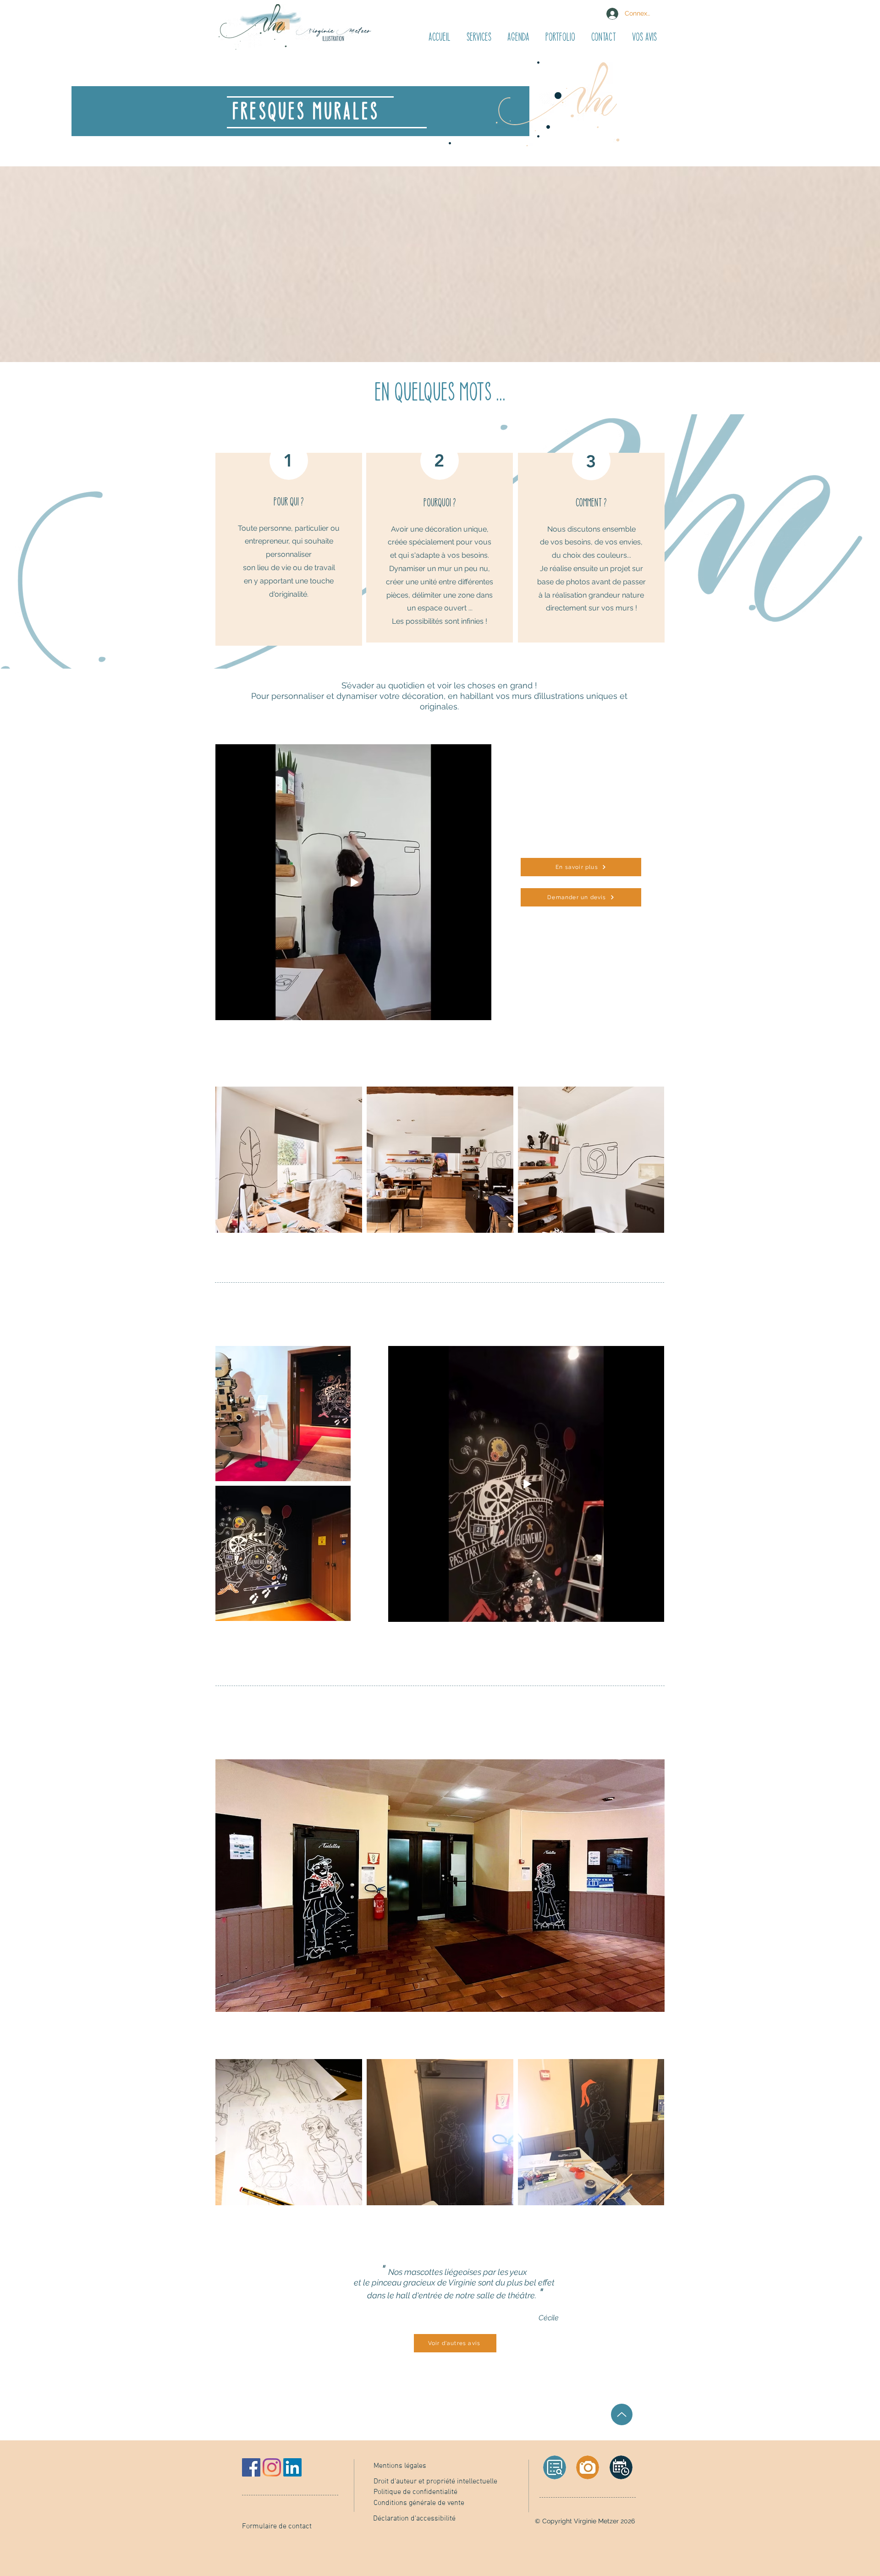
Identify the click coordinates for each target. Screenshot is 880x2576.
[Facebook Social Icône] (251, 2467)
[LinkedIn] (292, 2467)
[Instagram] (272, 2467)
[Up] (622, 2414)
